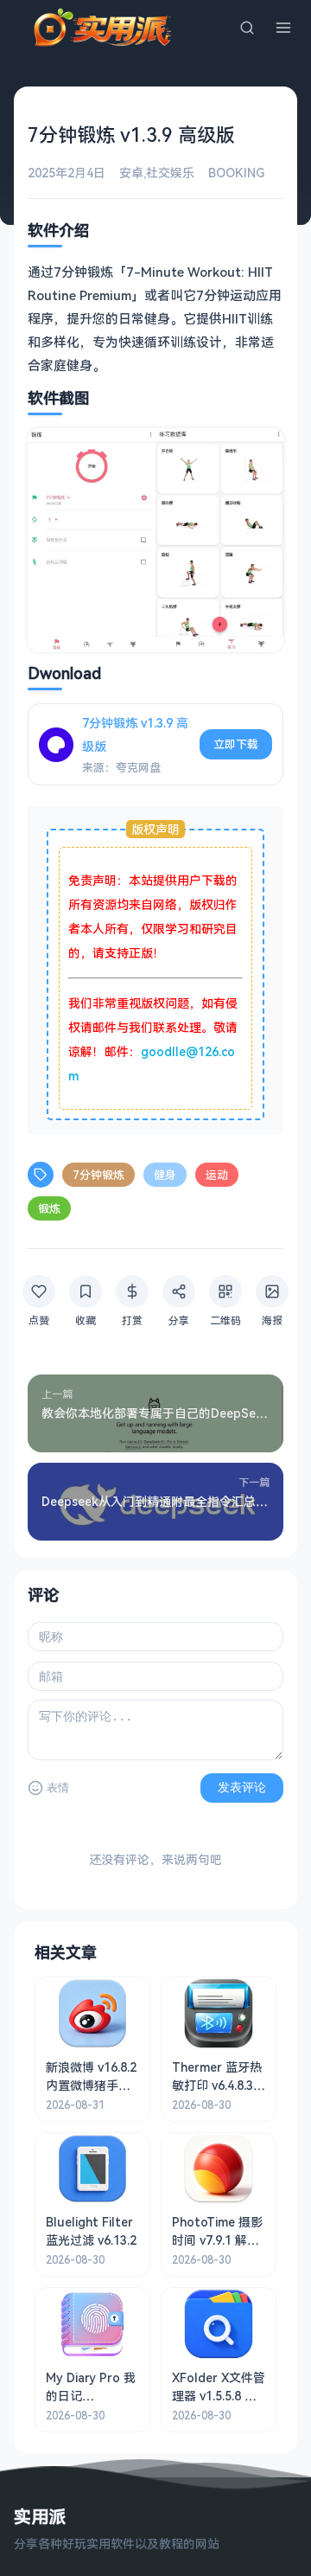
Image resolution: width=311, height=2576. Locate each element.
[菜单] (283, 28)
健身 (165, 1175)
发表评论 (242, 1787)
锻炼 (49, 1208)
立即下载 (236, 744)
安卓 (131, 173)
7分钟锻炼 (98, 1175)
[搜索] (247, 28)
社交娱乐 (170, 173)
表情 (58, 1788)
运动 (217, 1175)
